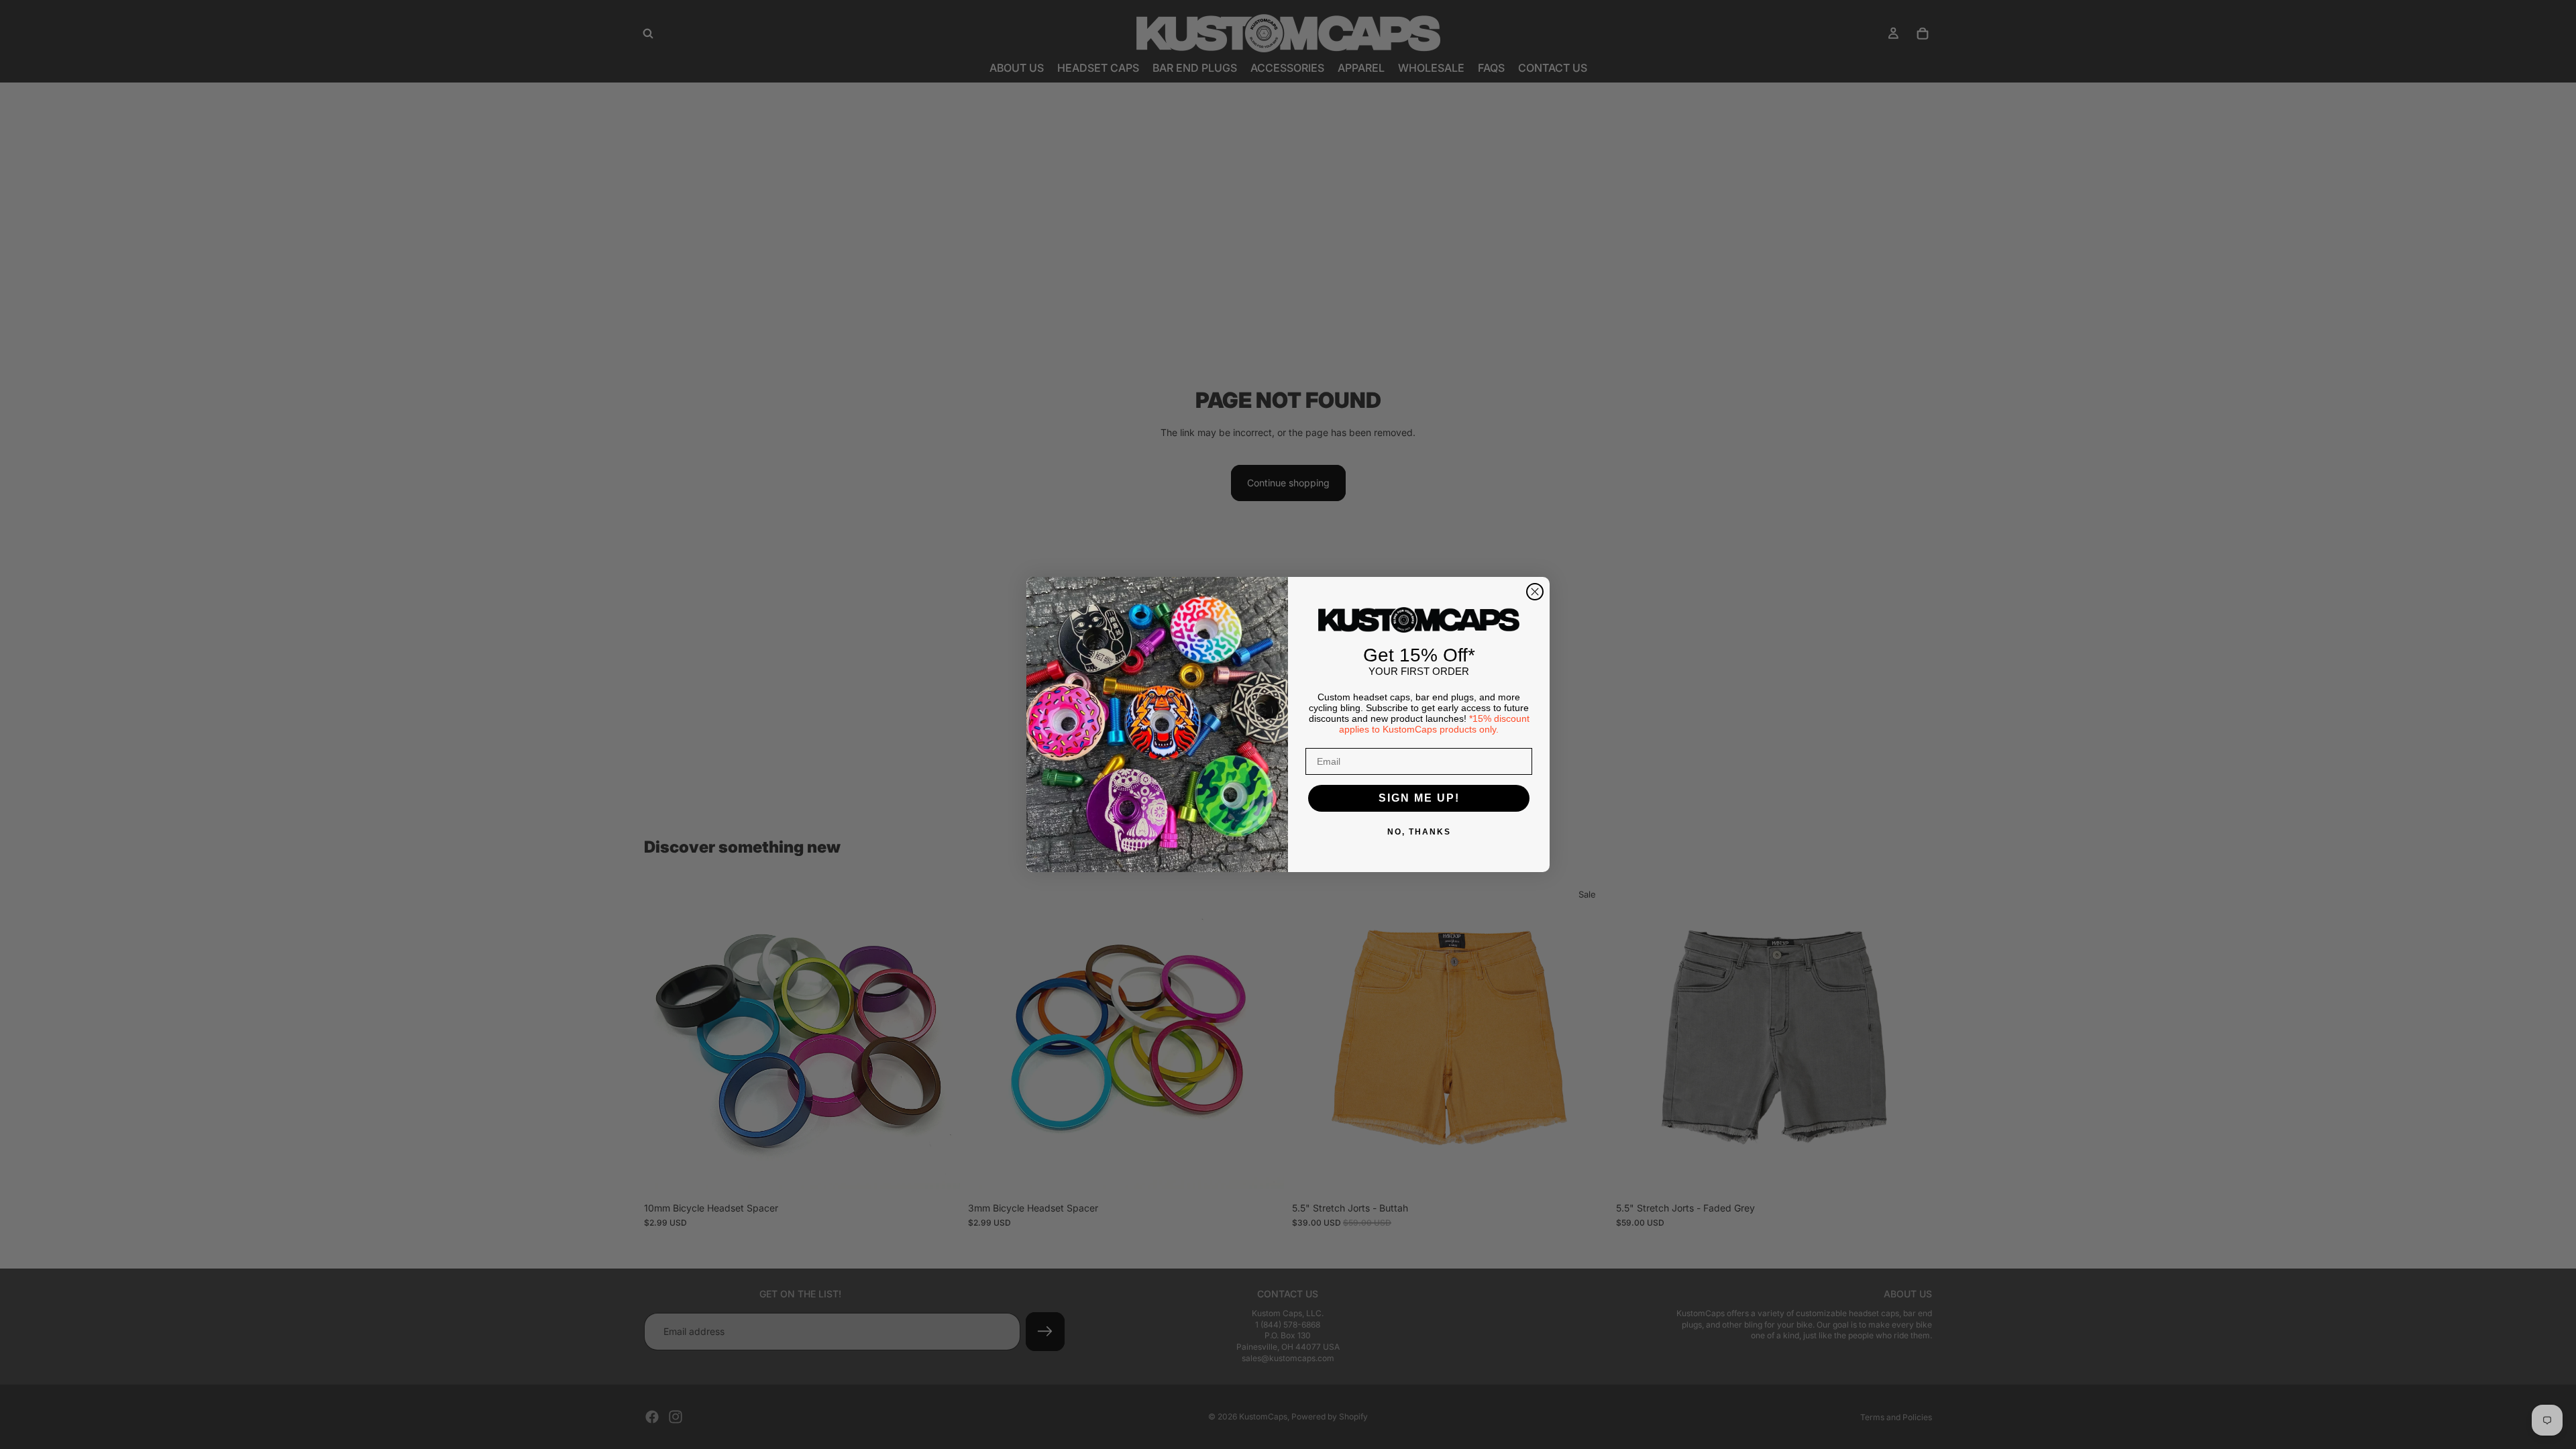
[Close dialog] (1535, 592)
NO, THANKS (1419, 832)
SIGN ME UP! (1419, 798)
